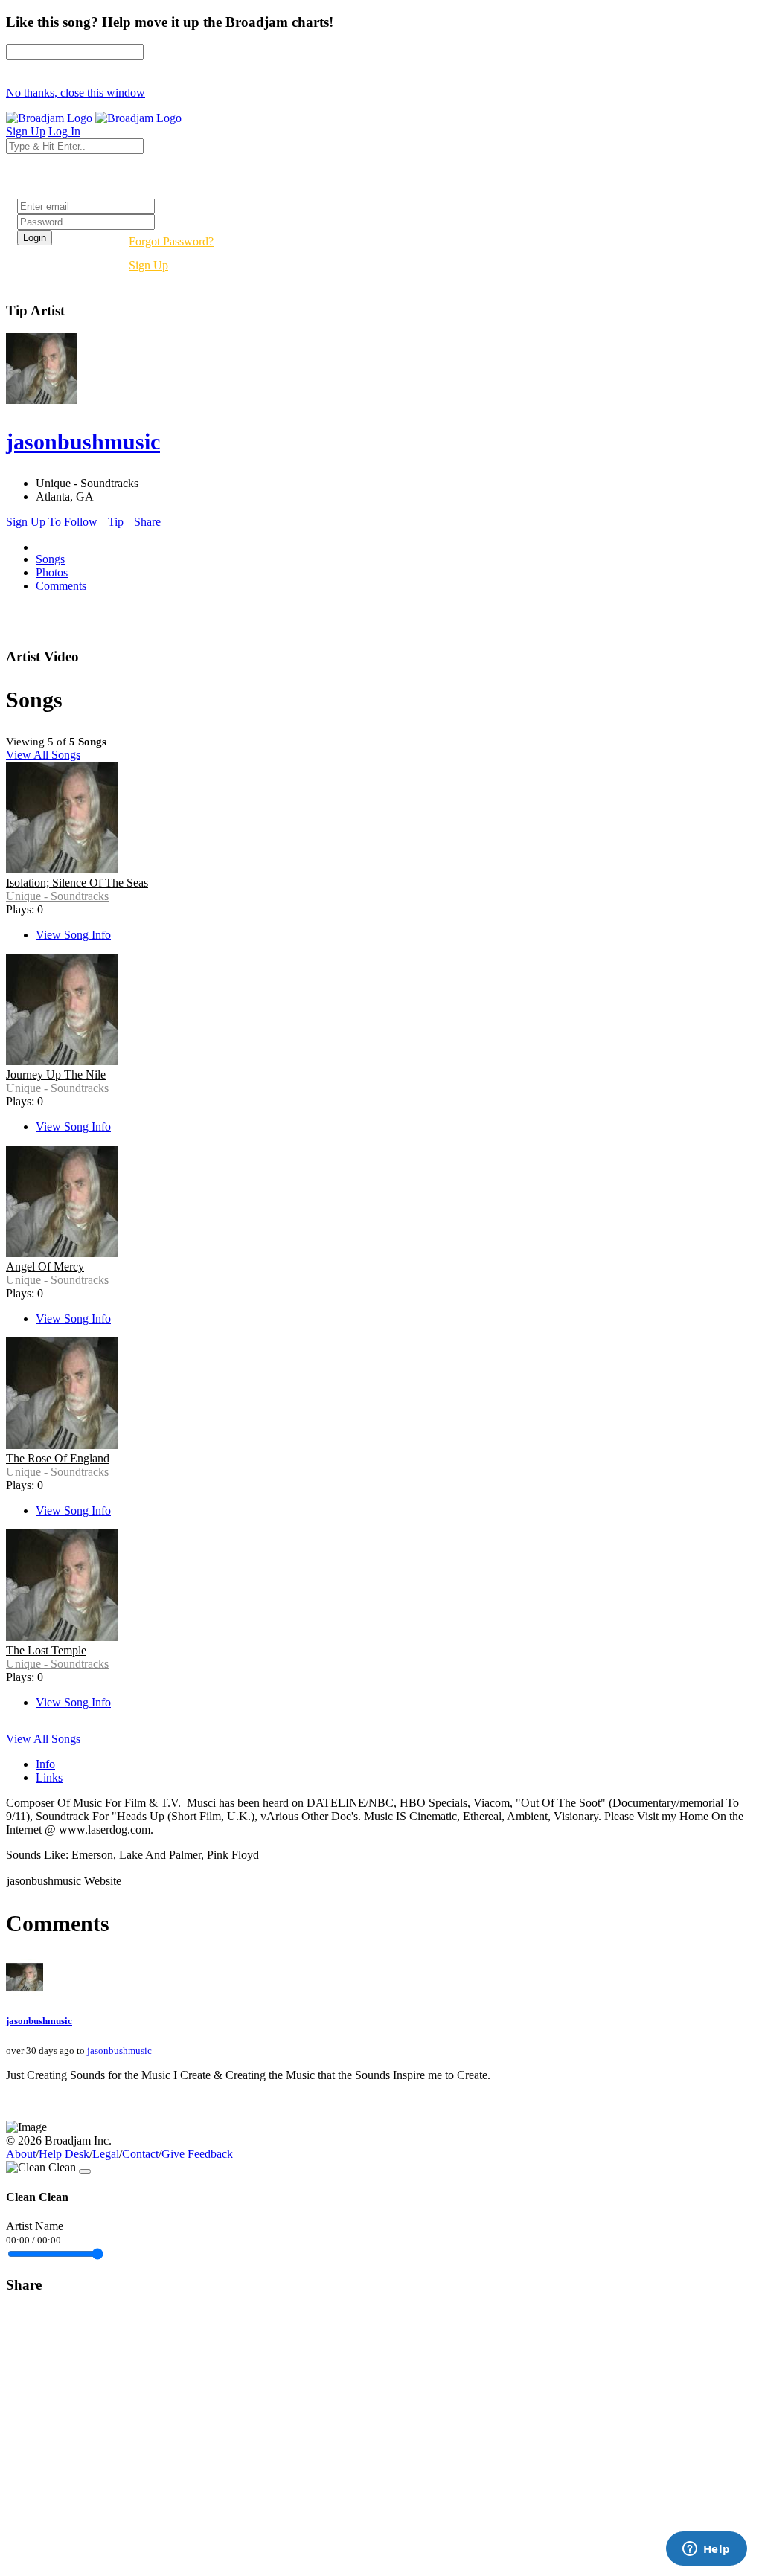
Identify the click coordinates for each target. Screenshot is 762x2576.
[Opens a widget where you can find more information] (706, 2550)
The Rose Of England (58, 1458)
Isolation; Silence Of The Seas (77, 883)
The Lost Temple (46, 1650)
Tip (116, 522)
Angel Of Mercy (45, 1266)
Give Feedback (197, 2154)
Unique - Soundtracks (57, 896)
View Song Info (73, 935)
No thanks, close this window (76, 93)
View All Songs (43, 755)
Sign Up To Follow (52, 522)
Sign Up (148, 265)
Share (147, 522)
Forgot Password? (171, 241)
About (21, 2154)
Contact (140, 2154)
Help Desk (64, 2154)
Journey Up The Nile (56, 1075)
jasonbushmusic (39, 2021)
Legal (106, 2154)
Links (49, 1777)
